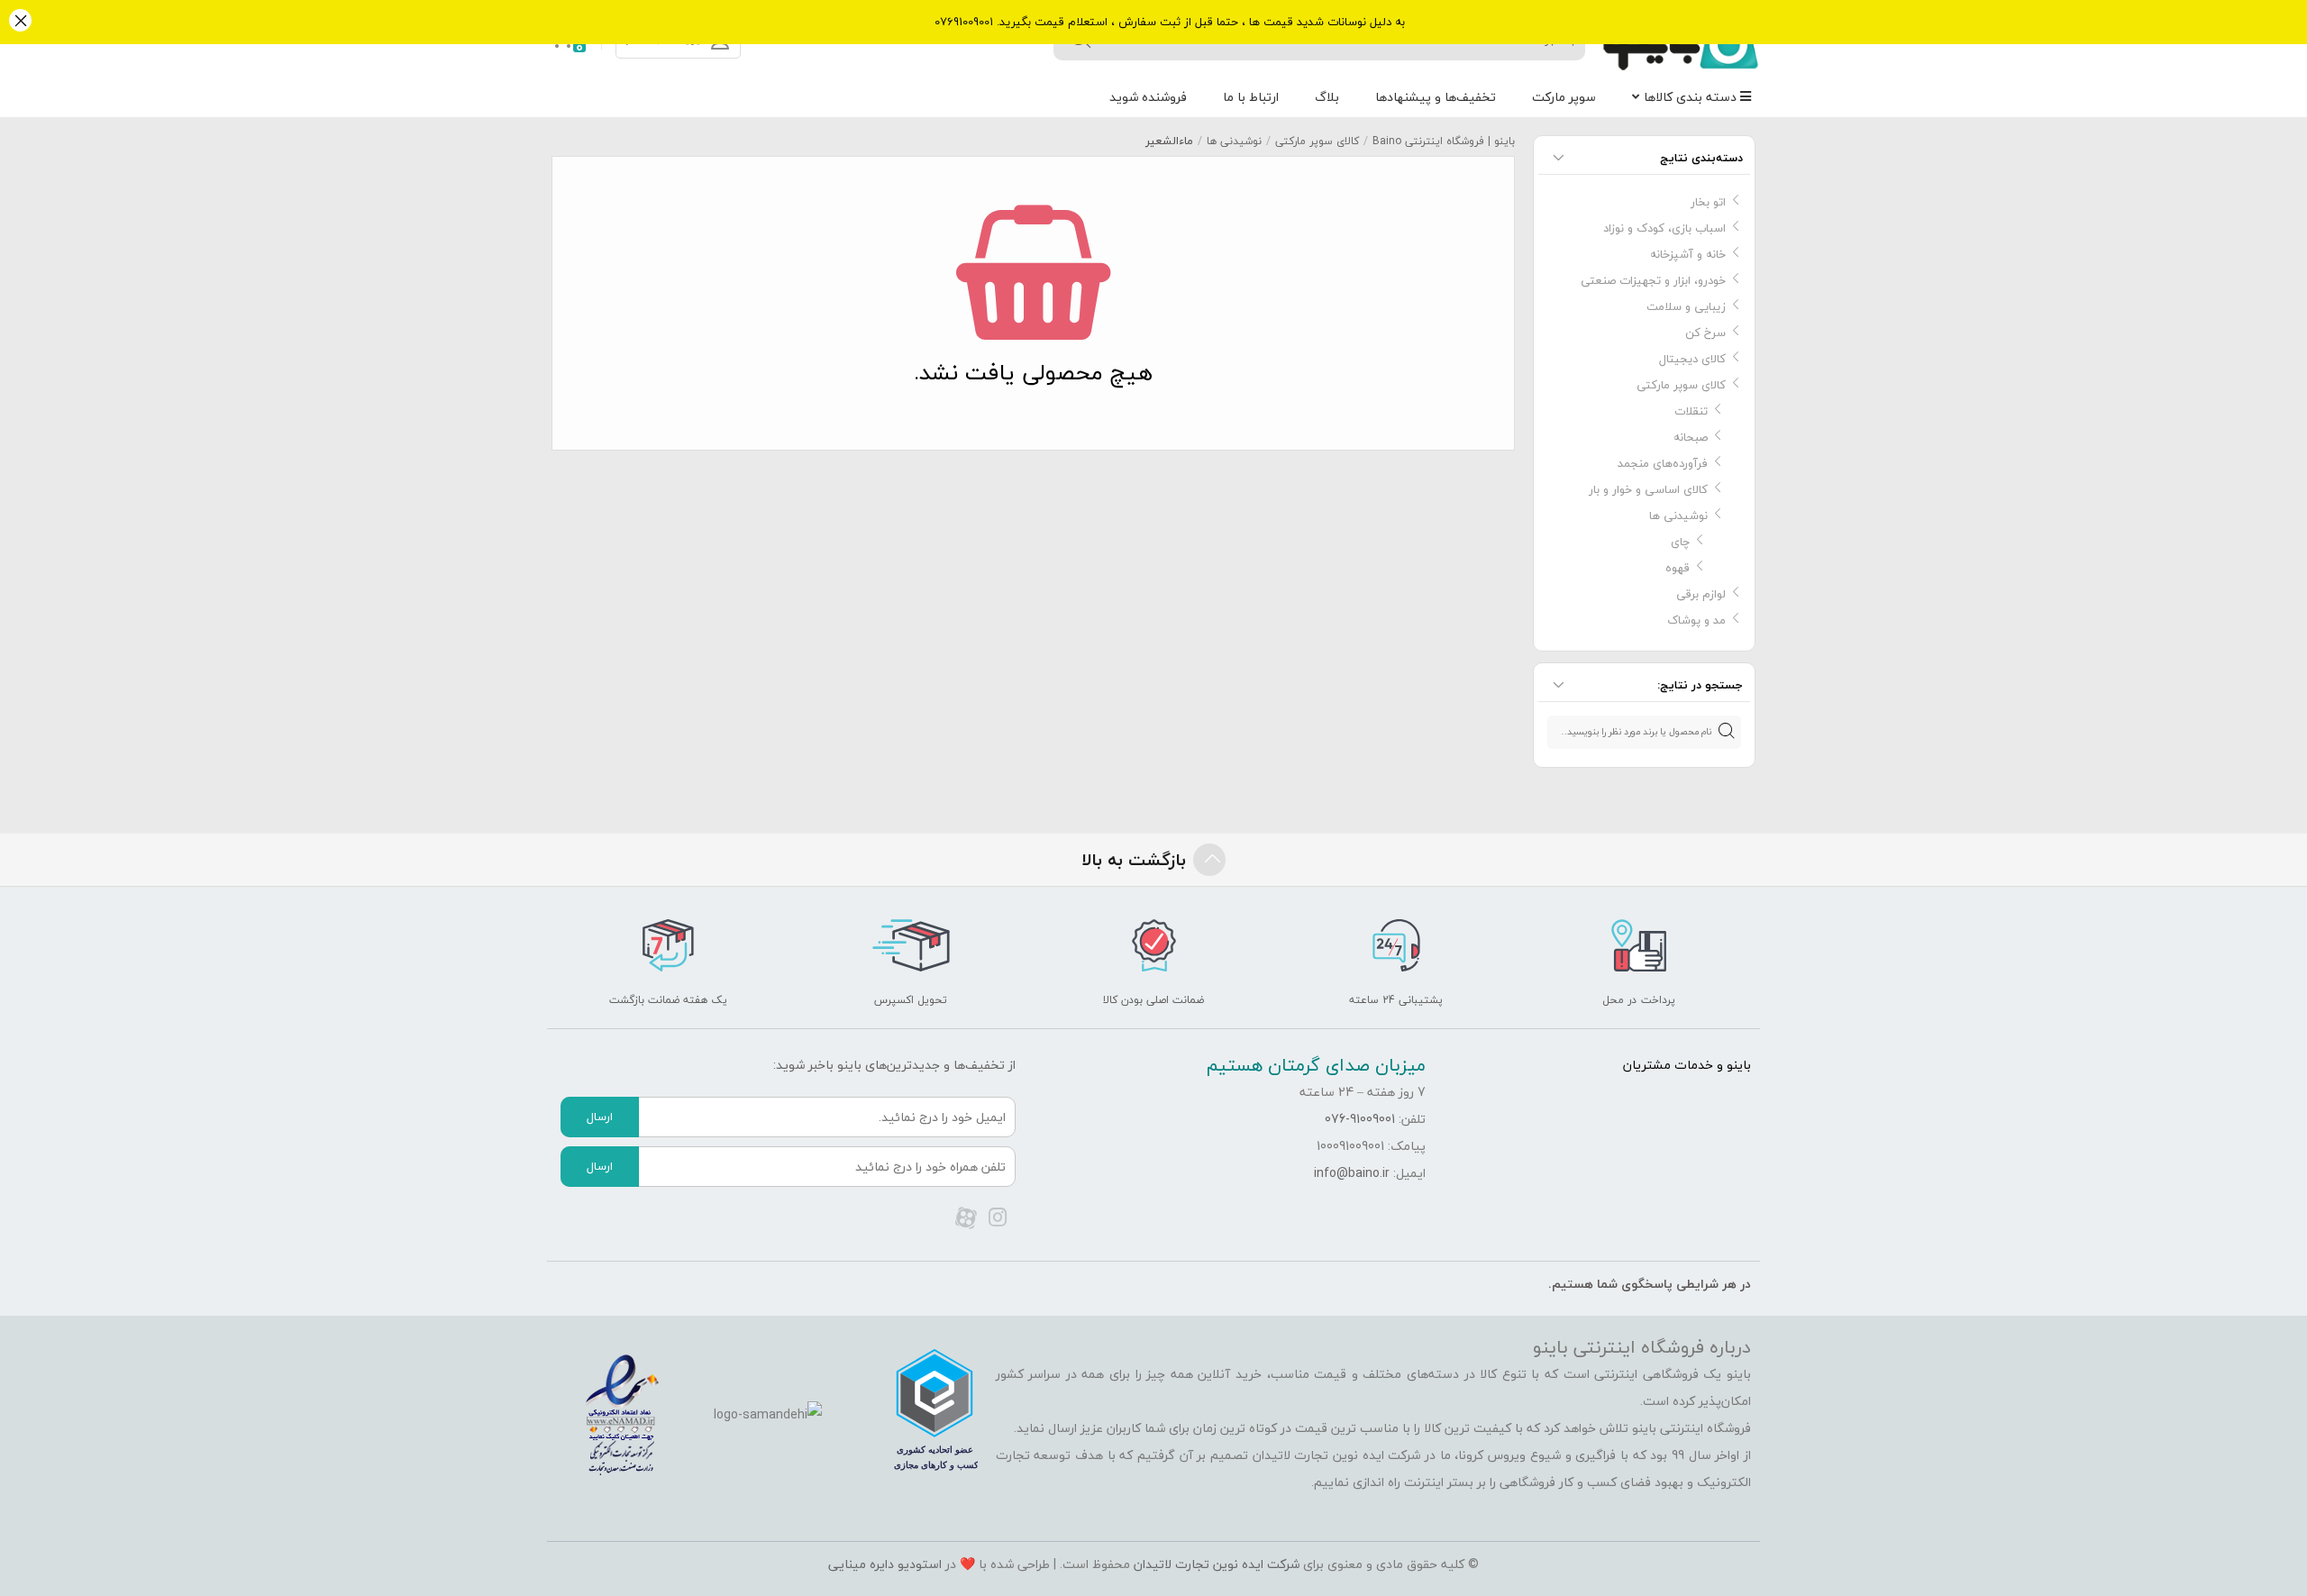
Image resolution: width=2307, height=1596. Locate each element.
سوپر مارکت (1564, 97)
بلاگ (1327, 97)
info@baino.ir (1352, 1173)
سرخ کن (1705, 333)
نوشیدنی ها (1234, 141)
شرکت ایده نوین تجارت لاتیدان (1217, 1564)
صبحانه (1691, 437)
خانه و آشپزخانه (1688, 254)
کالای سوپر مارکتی (1317, 141)
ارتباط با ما (1251, 97)
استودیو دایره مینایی (885, 1564)
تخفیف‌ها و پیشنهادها (1436, 97)
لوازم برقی (1701, 594)
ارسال (600, 1117)
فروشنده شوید (1148, 97)
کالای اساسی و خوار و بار (1648, 489)
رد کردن (20, 22)
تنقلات (1691, 411)
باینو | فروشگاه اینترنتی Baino (1444, 141)
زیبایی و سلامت (1686, 306)
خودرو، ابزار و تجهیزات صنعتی (1653, 280)
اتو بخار (1708, 202)
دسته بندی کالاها (1692, 97)
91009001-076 (1360, 1119)
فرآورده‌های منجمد (1663, 463)
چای (1680, 542)
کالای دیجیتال (1692, 359)
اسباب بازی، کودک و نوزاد (1664, 228)
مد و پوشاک (1696, 620)
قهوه (1678, 568)
